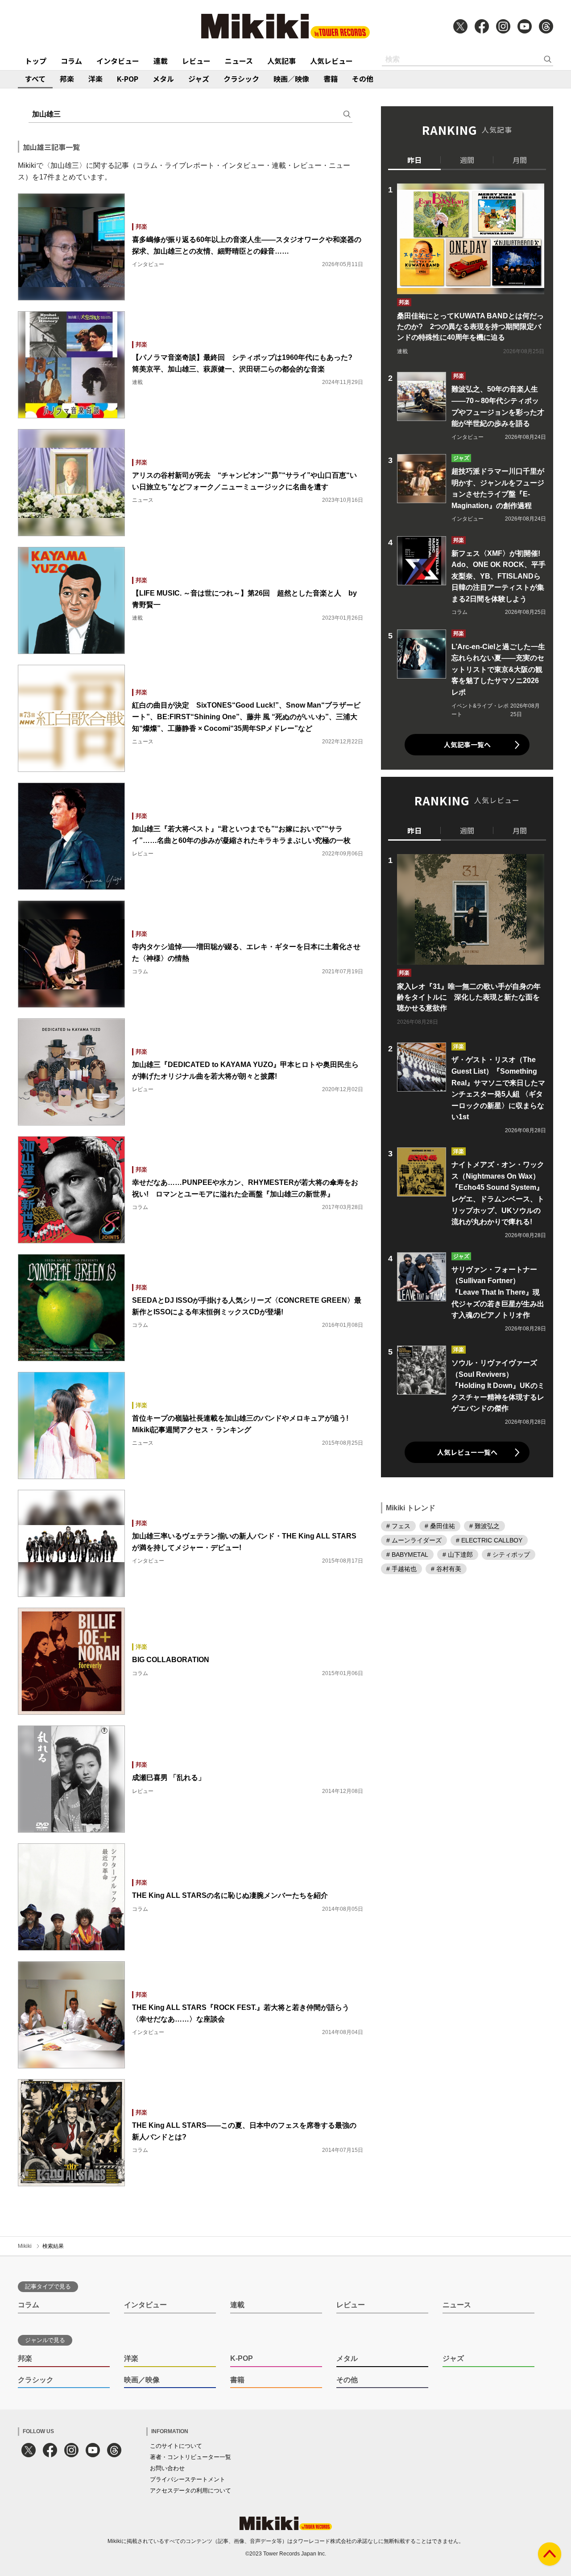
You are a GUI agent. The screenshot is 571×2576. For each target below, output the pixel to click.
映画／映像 (291, 79)
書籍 (331, 79)
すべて (35, 79)
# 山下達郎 (458, 1555)
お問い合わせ (167, 2468)
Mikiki (25, 2246)
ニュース (239, 61)
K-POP (128, 79)
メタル (163, 79)
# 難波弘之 (484, 1526)
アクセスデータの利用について (190, 2491)
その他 (363, 79)
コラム (71, 61)
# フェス (398, 1526)
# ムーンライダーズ (414, 1541)
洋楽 (95, 79)
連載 (161, 61)
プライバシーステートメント (188, 2479)
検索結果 (53, 2246)
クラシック (241, 79)
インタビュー (118, 61)
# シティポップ (509, 1555)
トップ (36, 61)
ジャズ (199, 79)
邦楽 (67, 79)
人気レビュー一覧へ (467, 1452)
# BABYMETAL (407, 1555)
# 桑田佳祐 (440, 1526)
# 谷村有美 (446, 1569)
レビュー (196, 61)
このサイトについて (176, 2446)
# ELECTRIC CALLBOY (489, 1541)
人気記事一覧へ (467, 744)
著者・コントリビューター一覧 (190, 2457)
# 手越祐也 (401, 1569)
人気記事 (281, 61)
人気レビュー (331, 61)
